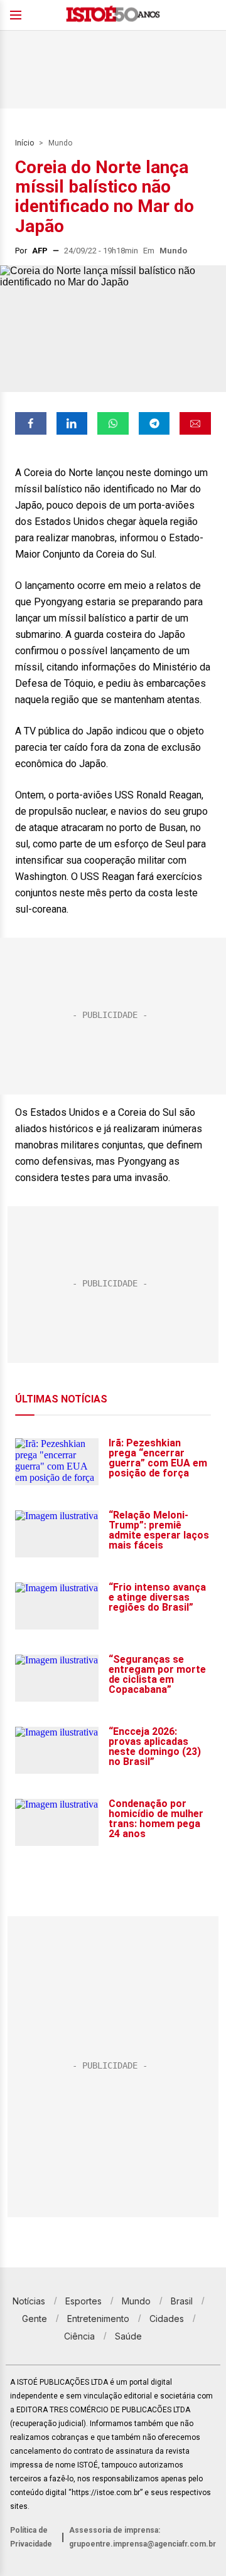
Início (24, 143)
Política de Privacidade (31, 2537)
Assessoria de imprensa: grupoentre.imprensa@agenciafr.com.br (143, 2537)
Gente (35, 2319)
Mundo (60, 143)
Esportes (83, 2301)
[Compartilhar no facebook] (31, 423)
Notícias (29, 2301)
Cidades (167, 2319)
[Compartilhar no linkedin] (72, 423)
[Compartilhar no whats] (113, 423)
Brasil (182, 2301)
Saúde (128, 2336)
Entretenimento (98, 2319)
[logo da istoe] (113, 15)
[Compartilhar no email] (195, 423)
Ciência (79, 2336)
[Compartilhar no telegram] (154, 423)
